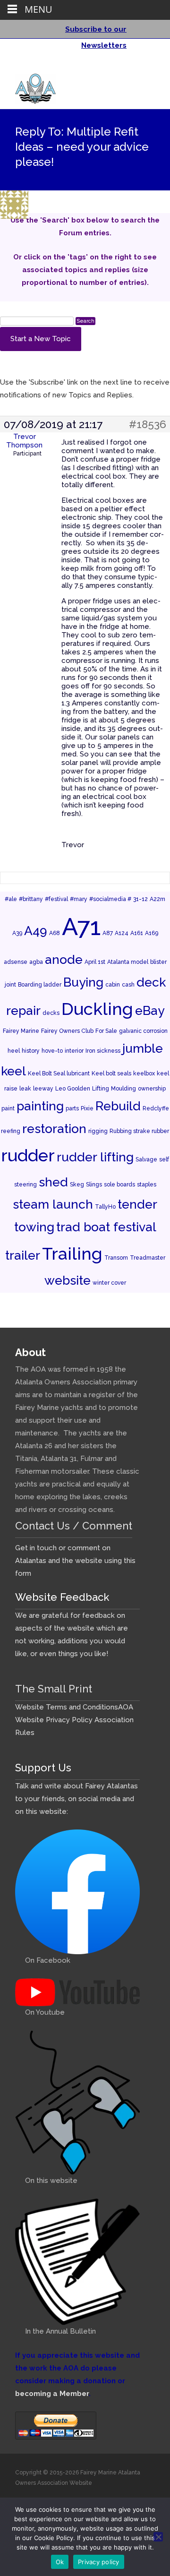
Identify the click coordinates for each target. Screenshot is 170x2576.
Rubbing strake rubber (139, 1131)
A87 (108, 933)
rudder (28, 1155)
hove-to (52, 1051)
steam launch (53, 1204)
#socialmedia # (110, 899)
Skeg (77, 1185)
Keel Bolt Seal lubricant (59, 1073)
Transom (116, 1258)
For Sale (106, 1031)
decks (51, 1013)
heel (14, 1051)
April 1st (95, 962)
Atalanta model (128, 962)
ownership (152, 1089)
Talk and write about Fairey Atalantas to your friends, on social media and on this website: (76, 1799)
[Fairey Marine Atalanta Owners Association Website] (28, 86)
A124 (122, 933)
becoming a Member (52, 2394)
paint (8, 1108)
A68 (55, 933)
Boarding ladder (40, 985)
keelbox (144, 1073)
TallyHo (105, 1207)
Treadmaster (148, 1258)
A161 (137, 933)
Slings (94, 1185)
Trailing (72, 1254)
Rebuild (118, 1106)
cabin (113, 985)
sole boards (119, 1185)
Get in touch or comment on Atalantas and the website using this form (75, 1561)
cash (128, 985)
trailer (23, 1255)
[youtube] (146, 66)
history (31, 1051)
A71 (81, 927)
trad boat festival (106, 1227)
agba (36, 962)
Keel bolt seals (111, 1073)
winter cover (109, 1283)
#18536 (148, 424)
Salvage (146, 1159)
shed (53, 1182)
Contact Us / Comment (74, 1526)
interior (74, 1051)
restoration (54, 1129)
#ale (11, 899)
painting (40, 1106)
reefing (11, 1131)
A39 (17, 933)
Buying (83, 982)
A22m (157, 899)
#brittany (31, 899)
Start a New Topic (41, 339)
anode (64, 959)
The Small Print (54, 1689)
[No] (158, 2537)
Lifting (101, 1089)
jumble (143, 1048)
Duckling (97, 1009)
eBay (150, 1010)
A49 (36, 931)
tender (137, 1204)
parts (72, 1108)
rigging (98, 1131)
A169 (152, 933)
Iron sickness (103, 1051)
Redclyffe (156, 1108)
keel (13, 1071)
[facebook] (134, 66)
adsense (16, 962)
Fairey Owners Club (67, 1031)
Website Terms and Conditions (67, 1707)
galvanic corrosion (143, 1031)
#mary (79, 899)
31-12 (140, 899)
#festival (56, 899)
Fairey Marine (21, 1031)
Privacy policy (99, 2562)
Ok (60, 2562)
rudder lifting (95, 1157)
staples (147, 1185)
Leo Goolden (73, 1089)
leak (25, 1089)
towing (34, 1227)
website (68, 1280)
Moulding (123, 1089)
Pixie (87, 1108)
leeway (43, 1089)
